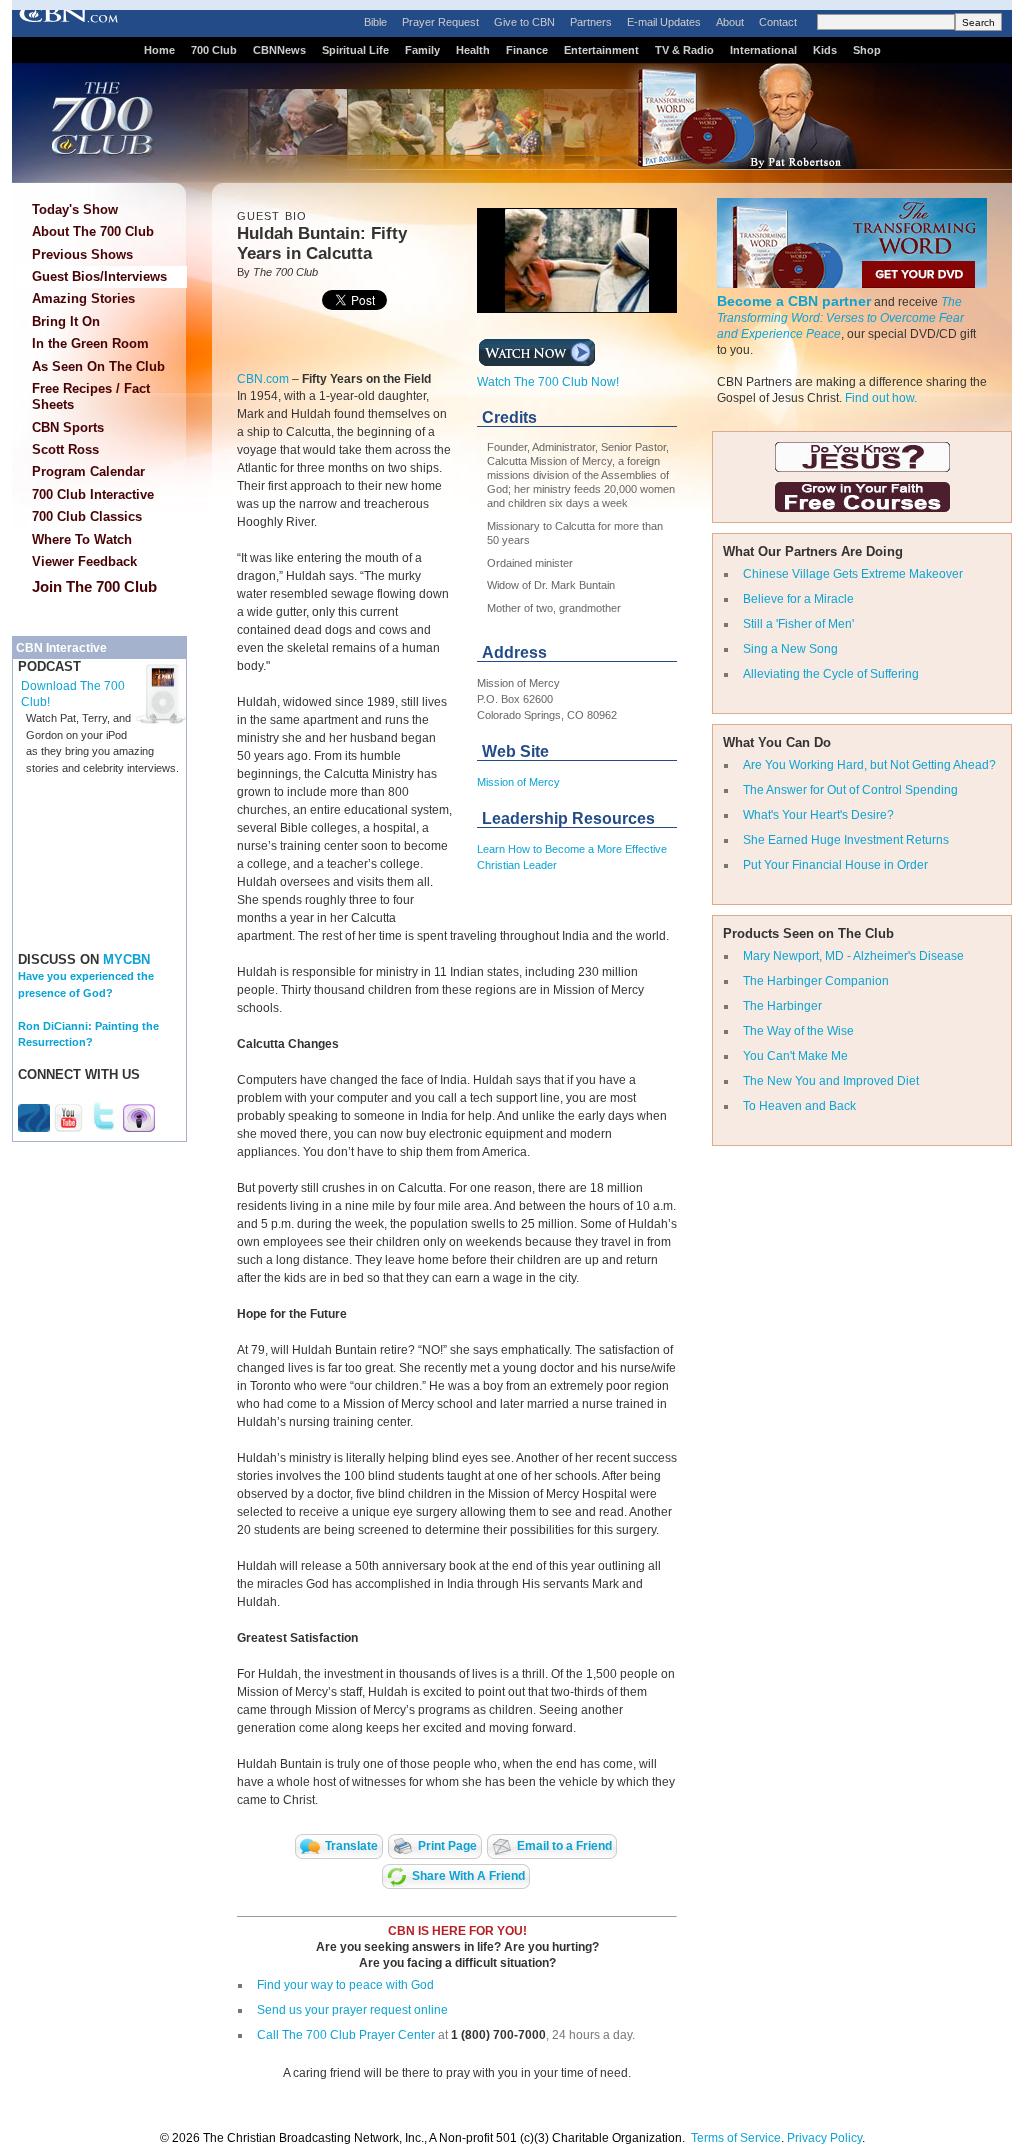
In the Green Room (90, 343)
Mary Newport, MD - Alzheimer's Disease (853, 956)
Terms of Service (736, 2138)
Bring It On (66, 321)
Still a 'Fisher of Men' (798, 624)
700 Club (214, 50)
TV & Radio (684, 50)
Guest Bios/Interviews (99, 276)
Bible (375, 22)
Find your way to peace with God (345, 1985)
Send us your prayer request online (352, 2010)
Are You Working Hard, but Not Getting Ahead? (869, 765)
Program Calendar (88, 471)
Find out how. (881, 398)
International (763, 50)
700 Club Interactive (93, 494)
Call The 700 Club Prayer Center (346, 2035)
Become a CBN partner (794, 301)
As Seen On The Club (98, 366)
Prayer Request (440, 22)
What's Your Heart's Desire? (818, 815)
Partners (591, 22)
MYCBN (126, 959)
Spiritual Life (355, 50)
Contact (778, 22)
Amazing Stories (83, 298)
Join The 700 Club (94, 586)
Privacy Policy (824, 2138)
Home (159, 50)
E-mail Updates (664, 22)
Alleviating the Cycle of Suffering (831, 674)
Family (422, 50)
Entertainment (601, 50)
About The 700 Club (93, 231)
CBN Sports (68, 427)
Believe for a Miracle (798, 599)
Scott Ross (65, 449)
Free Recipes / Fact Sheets (91, 396)
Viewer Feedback (84, 561)
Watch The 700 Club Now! (548, 382)
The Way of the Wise (798, 1031)
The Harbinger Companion (816, 981)
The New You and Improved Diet (831, 1081)
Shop (867, 50)
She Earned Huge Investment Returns (846, 840)
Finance (527, 50)
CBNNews (279, 50)
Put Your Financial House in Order (835, 865)
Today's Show (75, 209)
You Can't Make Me (795, 1056)
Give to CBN (524, 22)
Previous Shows (82, 254)
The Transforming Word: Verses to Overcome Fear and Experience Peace (840, 318)
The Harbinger (782, 1006)
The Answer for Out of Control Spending (850, 790)
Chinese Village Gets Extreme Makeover (853, 574)
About (730, 22)
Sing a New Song (790, 649)
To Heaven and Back (799, 1106)
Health (473, 50)
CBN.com (263, 379)
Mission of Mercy (518, 782)
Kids (825, 50)
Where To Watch (82, 539)
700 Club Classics (87, 516)
